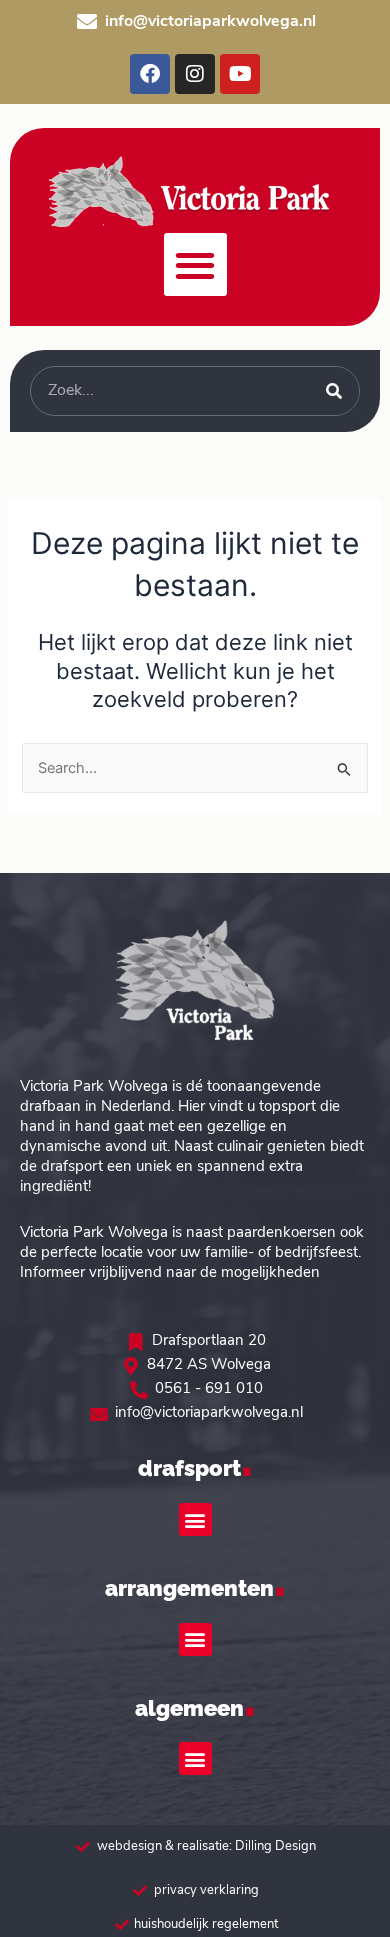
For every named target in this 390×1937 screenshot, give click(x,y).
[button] (195, 264)
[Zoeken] (334, 391)
